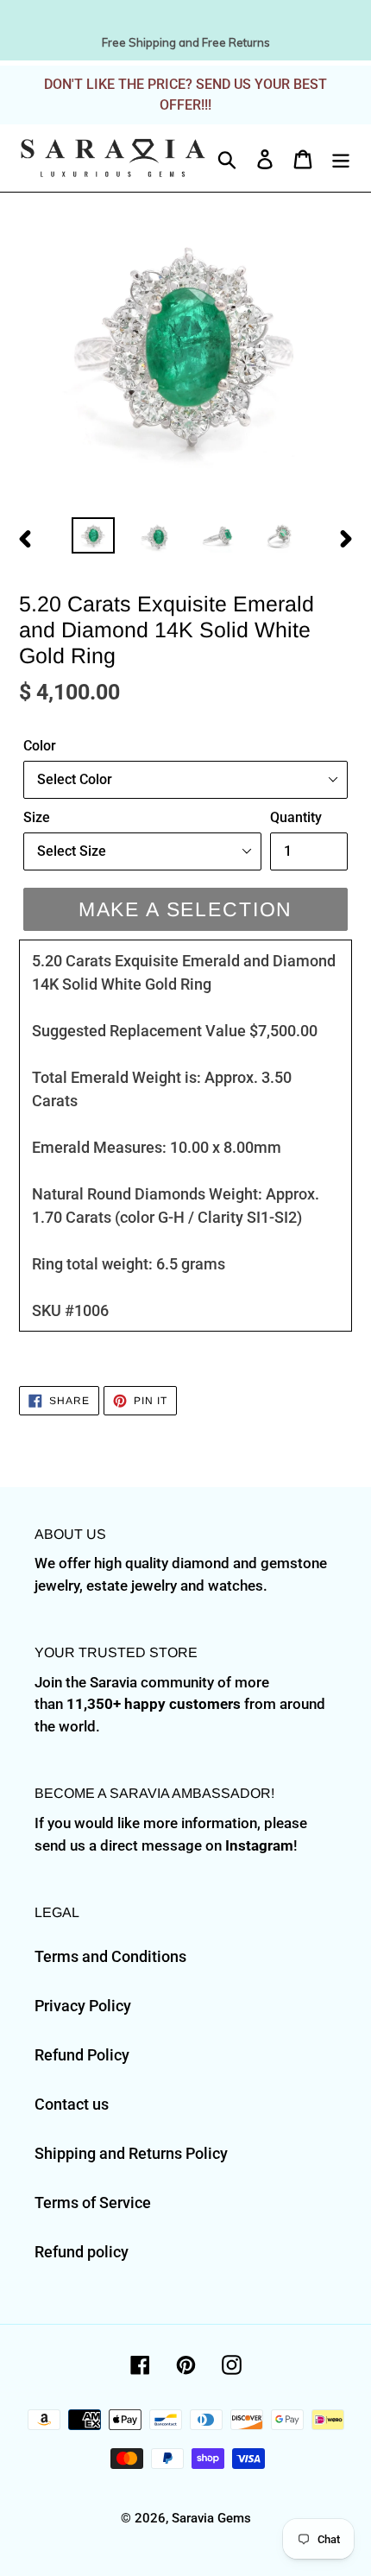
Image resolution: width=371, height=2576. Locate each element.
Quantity (296, 817)
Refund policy (82, 2252)
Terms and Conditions (110, 1956)
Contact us (72, 2104)
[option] (93, 536)
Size (37, 817)
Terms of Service (93, 2203)
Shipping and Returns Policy (131, 2153)
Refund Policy (82, 2055)
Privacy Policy (83, 2006)
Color (40, 746)
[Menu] (341, 158)
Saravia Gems (211, 2518)
